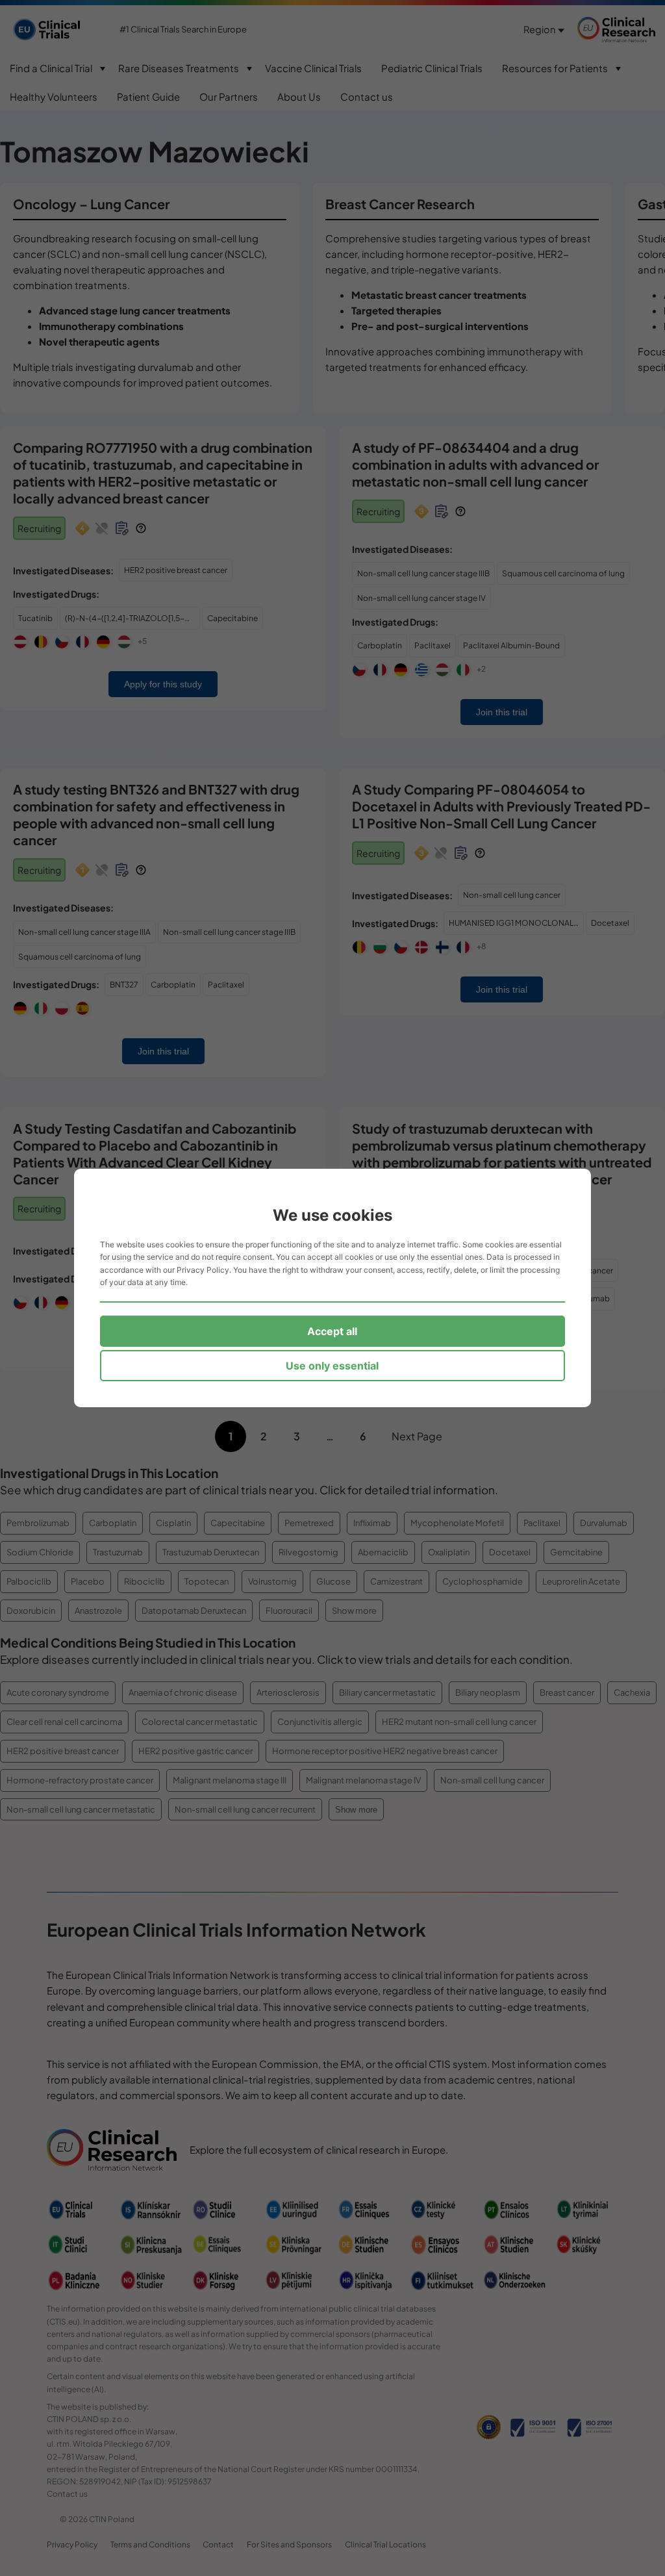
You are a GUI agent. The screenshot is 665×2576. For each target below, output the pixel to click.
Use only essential (332, 1366)
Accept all (332, 1331)
